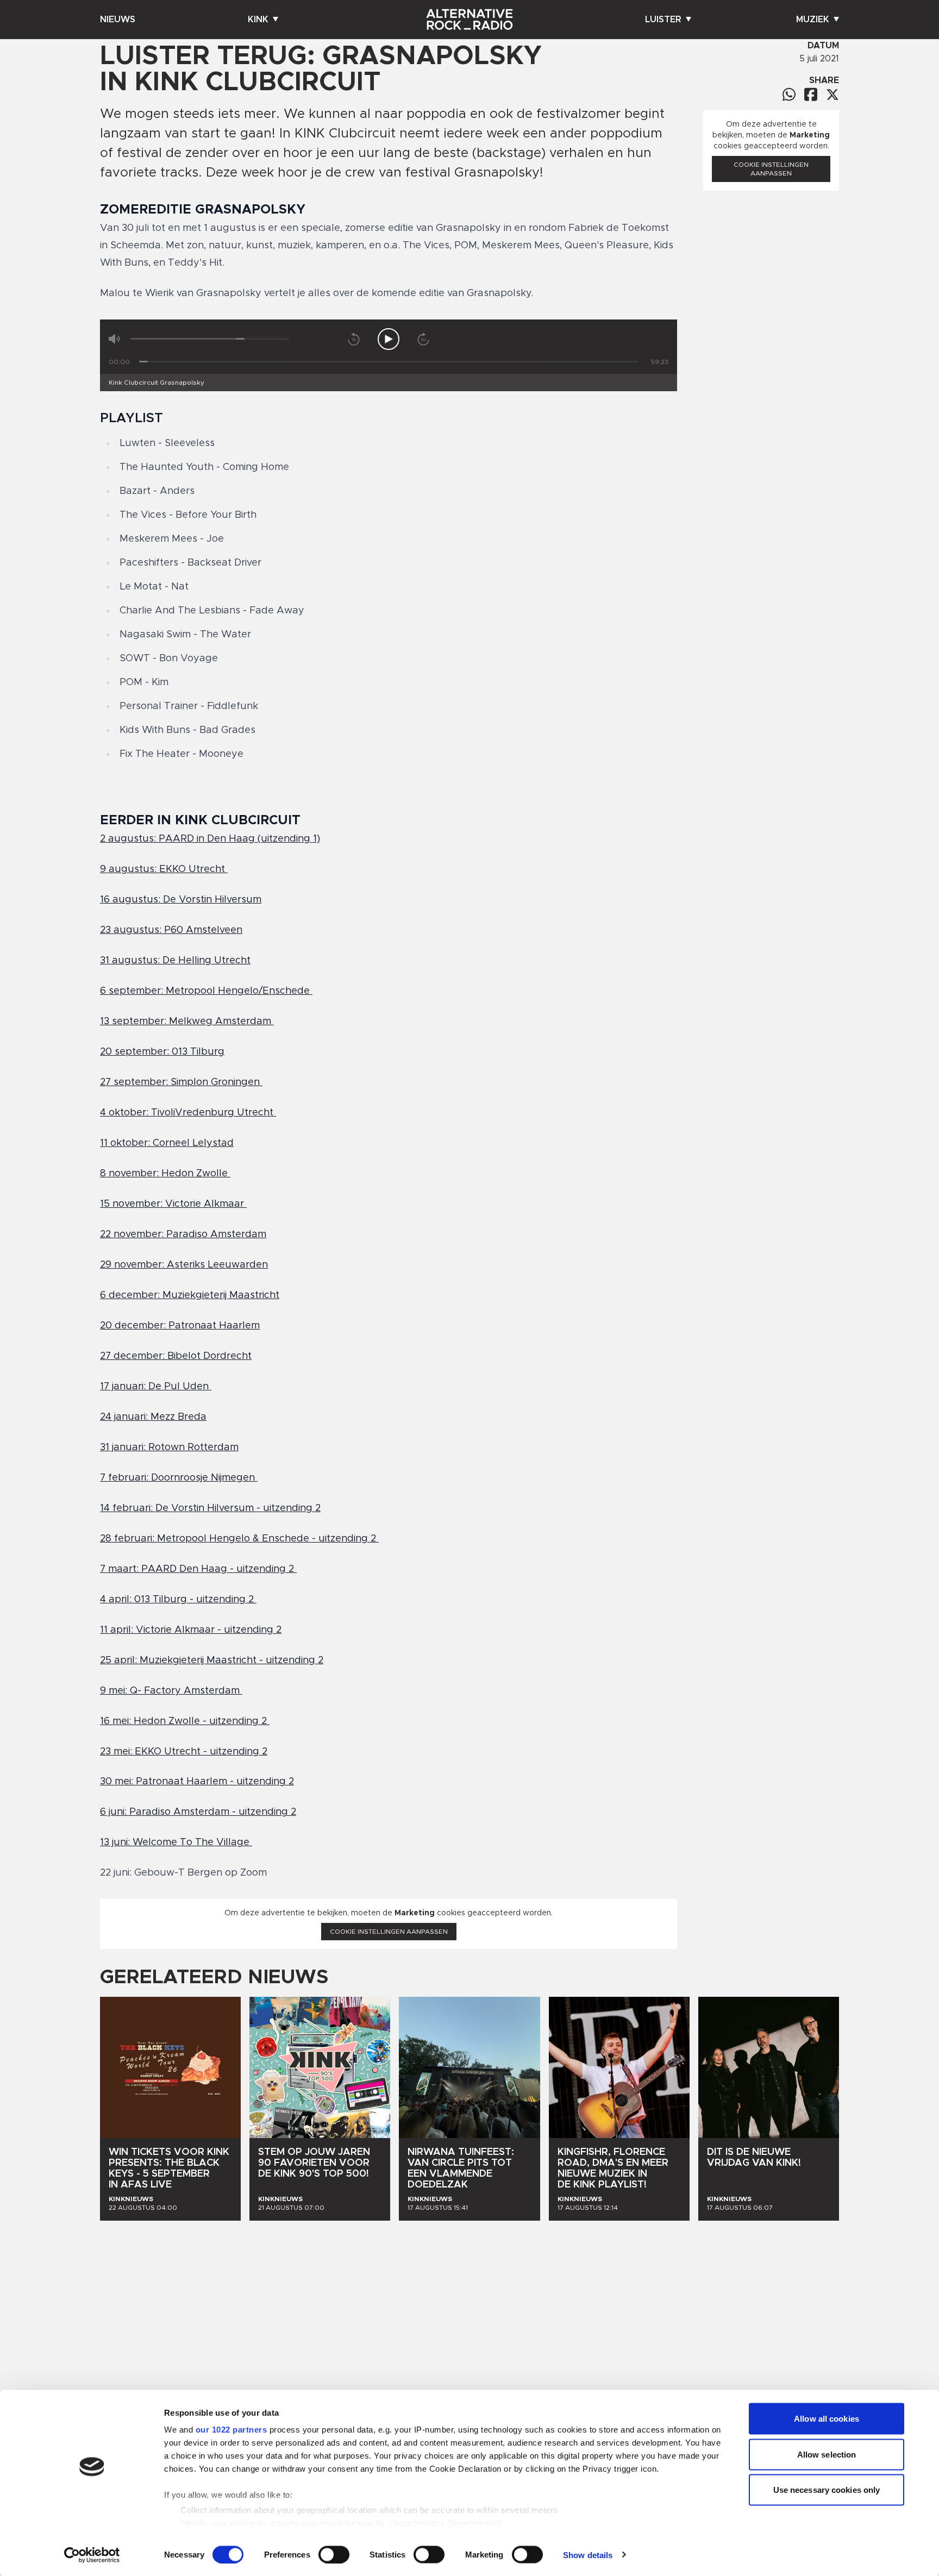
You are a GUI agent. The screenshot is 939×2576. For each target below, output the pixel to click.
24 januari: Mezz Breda (153, 1417)
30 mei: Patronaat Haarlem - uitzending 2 (197, 1782)
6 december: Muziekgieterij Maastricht (190, 1295)
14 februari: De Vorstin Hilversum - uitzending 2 (210, 1508)
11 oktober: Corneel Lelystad (167, 1143)
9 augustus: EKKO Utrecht (164, 869)
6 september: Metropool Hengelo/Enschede (206, 991)
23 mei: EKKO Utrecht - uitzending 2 (184, 1752)
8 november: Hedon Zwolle (165, 1174)
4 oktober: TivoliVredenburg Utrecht (188, 1113)
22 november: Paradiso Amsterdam (183, 1234)
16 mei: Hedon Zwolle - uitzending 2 (185, 1721)
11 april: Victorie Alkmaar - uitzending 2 (191, 1630)
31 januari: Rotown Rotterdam (169, 1447)
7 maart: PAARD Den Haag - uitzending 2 (198, 1569)
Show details (588, 2555)
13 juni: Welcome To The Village (176, 1842)
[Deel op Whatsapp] (789, 94)
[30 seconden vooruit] (423, 339)
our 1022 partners (231, 2430)
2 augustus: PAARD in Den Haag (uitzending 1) (210, 839)
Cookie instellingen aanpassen (389, 1932)
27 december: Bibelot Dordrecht (176, 1356)
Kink (258, 20)
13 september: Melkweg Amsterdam (187, 1021)
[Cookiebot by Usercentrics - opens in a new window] (92, 2555)
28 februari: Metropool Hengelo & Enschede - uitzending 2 (239, 1539)
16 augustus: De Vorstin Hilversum (181, 900)
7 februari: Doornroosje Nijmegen (179, 1478)
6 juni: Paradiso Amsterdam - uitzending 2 (198, 1812)
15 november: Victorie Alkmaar (173, 1204)
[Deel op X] (832, 95)
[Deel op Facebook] (811, 94)
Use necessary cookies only (827, 2490)
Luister (663, 20)
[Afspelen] (389, 339)
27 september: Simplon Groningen (181, 1082)
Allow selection (827, 2454)
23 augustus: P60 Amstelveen (171, 930)
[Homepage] (469, 20)
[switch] (334, 2554)
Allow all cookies (827, 2419)
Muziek (813, 20)
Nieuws (118, 20)
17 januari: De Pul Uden (156, 1387)
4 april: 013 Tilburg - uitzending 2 (178, 1600)
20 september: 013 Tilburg (162, 1052)
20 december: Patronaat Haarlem (180, 1326)
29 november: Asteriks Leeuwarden (184, 1265)
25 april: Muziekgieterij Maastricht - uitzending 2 (212, 1660)
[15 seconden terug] (354, 339)
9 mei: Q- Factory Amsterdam (171, 1691)
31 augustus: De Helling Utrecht (175, 961)
